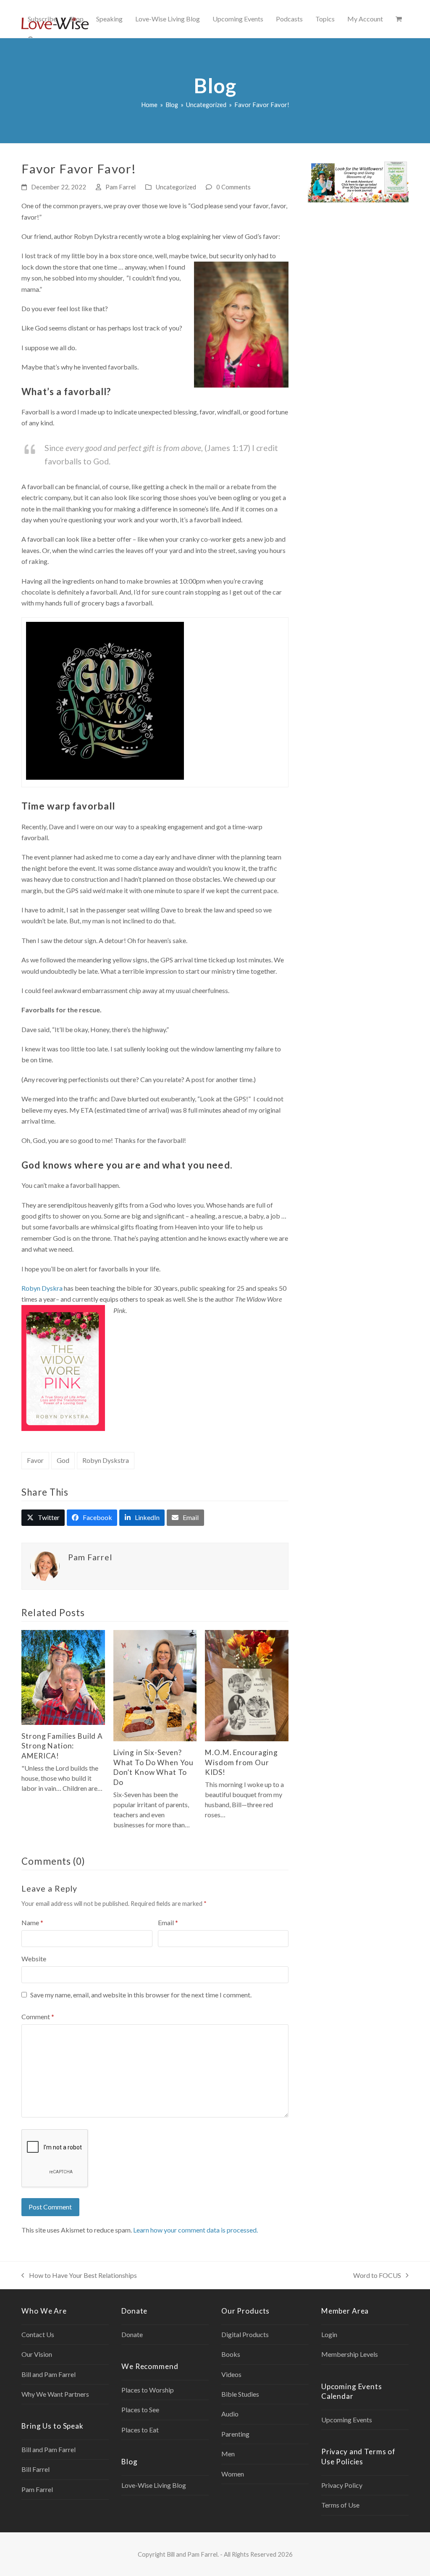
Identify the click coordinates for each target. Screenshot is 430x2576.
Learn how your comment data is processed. (195, 2230)
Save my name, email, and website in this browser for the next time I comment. (141, 1995)
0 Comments (233, 187)
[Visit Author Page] (45, 1565)
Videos (231, 2374)
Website (34, 1959)
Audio (230, 2414)
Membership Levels (350, 2354)
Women (233, 2474)
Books (231, 2354)
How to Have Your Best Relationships (79, 2276)
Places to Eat (140, 2430)
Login (329, 2334)
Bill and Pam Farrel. (193, 2554)
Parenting (235, 2434)
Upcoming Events (347, 2420)
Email (168, 1922)
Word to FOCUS (377, 2276)
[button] (399, 19)
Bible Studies (240, 2394)
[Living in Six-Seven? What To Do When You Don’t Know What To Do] (155, 1685)
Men (228, 2454)
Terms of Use (340, 2505)
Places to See (140, 2410)
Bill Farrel (35, 2469)
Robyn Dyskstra (106, 1460)
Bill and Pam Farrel (49, 2374)
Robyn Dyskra (42, 1288)
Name (32, 1922)
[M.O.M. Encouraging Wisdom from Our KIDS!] (247, 1685)
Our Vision (37, 2354)
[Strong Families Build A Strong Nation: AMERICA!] (63, 1676)
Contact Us (38, 2334)
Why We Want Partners (55, 2394)
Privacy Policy (342, 2485)
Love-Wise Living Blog (154, 2485)
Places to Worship (148, 2390)
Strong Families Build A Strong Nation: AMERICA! (62, 1746)
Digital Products (245, 2334)
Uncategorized (176, 187)
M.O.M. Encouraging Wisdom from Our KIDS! (241, 1762)
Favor (35, 1460)
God (63, 1460)
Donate (132, 2334)
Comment (38, 2017)
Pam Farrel (121, 187)
